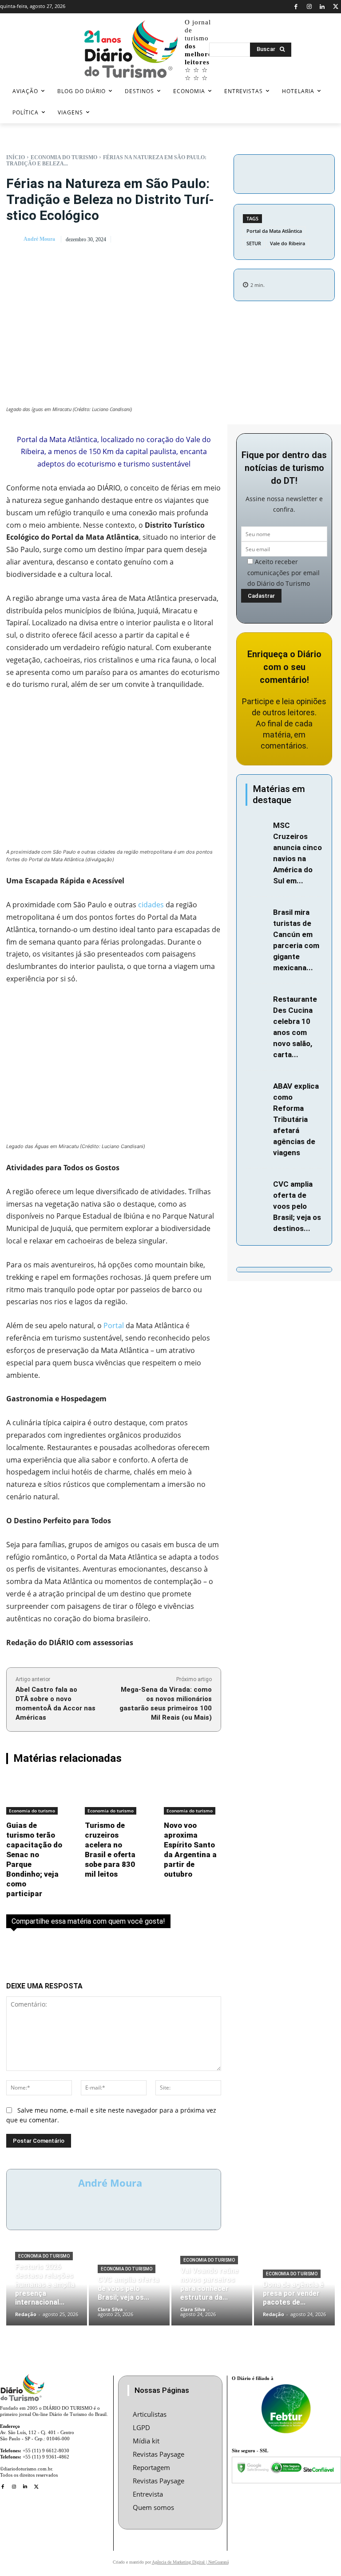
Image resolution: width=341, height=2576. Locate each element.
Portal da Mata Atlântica (274, 231)
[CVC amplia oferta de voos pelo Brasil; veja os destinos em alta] (257, 1185)
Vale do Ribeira (287, 243)
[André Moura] (14, 239)
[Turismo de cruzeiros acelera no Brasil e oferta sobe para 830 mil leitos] (113, 1795)
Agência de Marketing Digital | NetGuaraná (190, 2562)
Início (16, 157)
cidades (151, 905)
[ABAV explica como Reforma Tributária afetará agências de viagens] (257, 1087)
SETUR (254, 243)
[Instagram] (309, 7)
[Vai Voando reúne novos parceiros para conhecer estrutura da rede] (212, 2291)
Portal (114, 1325)
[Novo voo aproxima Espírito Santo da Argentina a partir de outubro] (192, 1795)
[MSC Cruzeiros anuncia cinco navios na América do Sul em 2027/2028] (257, 826)
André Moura (39, 239)
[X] (335, 7)
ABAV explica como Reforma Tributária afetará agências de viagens (296, 1119)
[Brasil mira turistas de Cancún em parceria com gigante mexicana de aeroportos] (257, 913)
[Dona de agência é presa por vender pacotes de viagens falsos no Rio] (294, 2291)
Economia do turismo (64, 157)
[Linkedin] (323, 7)
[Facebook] (296, 7)
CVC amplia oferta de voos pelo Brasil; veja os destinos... (297, 1206)
